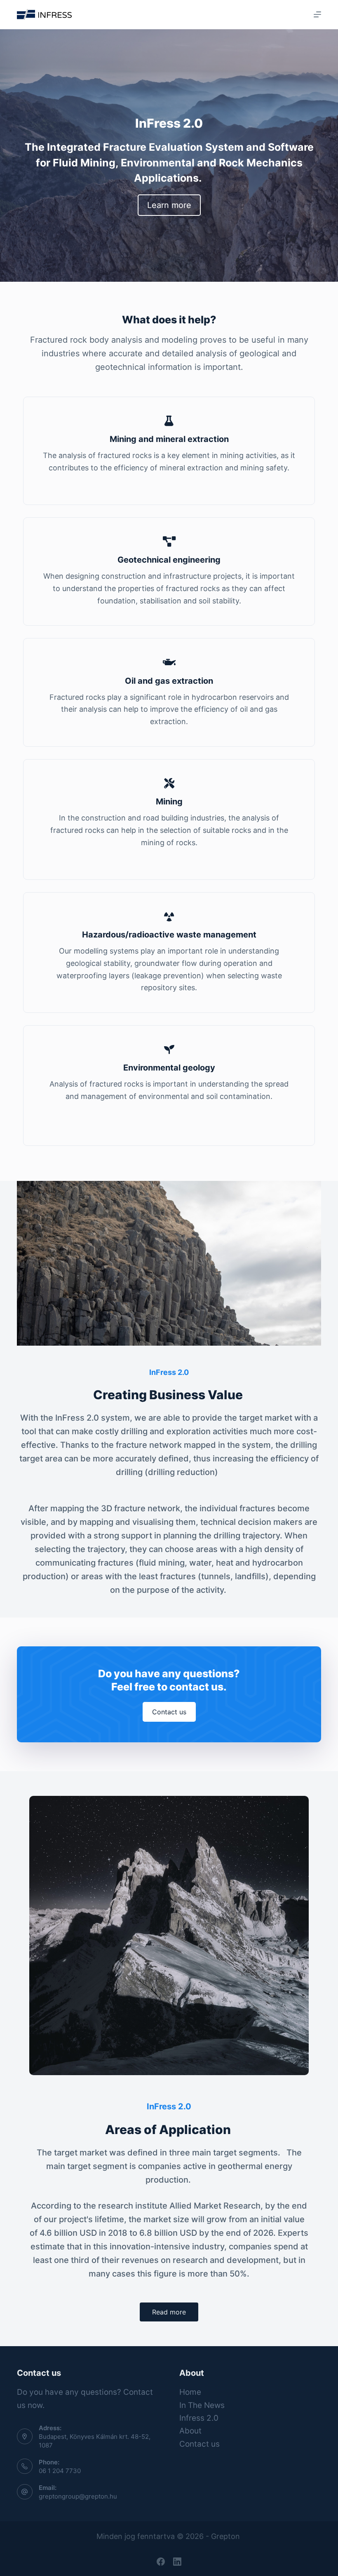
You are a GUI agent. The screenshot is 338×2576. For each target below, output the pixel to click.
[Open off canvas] (317, 14)
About (190, 2431)
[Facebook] (161, 2562)
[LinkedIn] (177, 2562)
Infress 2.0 (199, 2418)
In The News (202, 2405)
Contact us (200, 2444)
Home (190, 2392)
